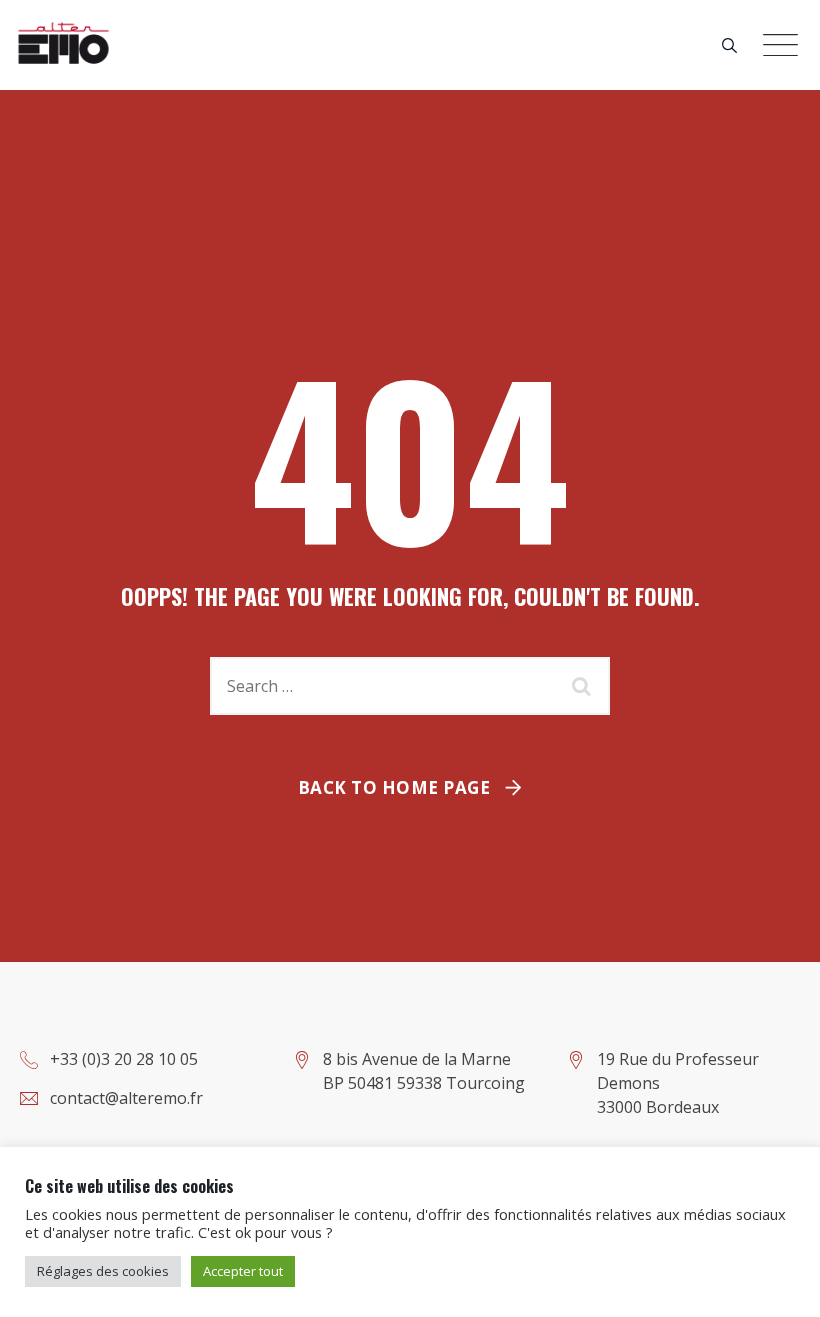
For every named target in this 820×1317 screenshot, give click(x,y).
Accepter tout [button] (243, 1271)
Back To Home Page (394, 787)
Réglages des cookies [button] (103, 1271)
